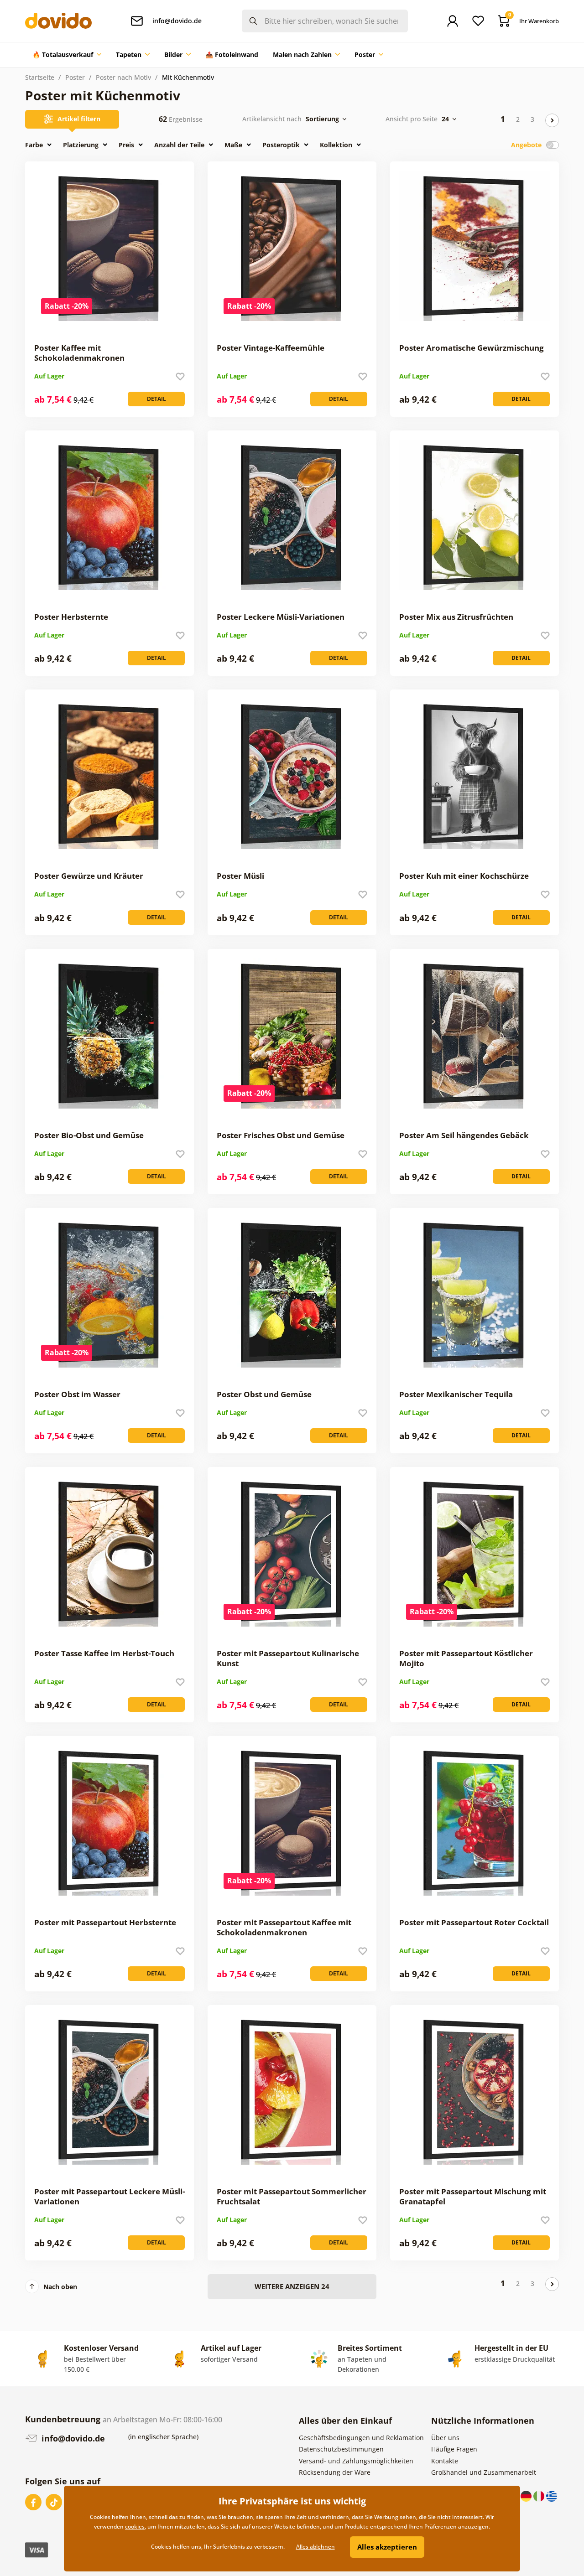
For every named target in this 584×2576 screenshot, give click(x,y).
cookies (135, 2527)
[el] (552, 2496)
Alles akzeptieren (387, 2547)
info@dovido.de (72, 2438)
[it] (540, 2496)
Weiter (552, 120)
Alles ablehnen (315, 2547)
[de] (527, 2496)
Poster (75, 77)
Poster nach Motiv (123, 77)
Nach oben (60, 2287)
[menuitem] (67, 55)
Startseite (40, 77)
